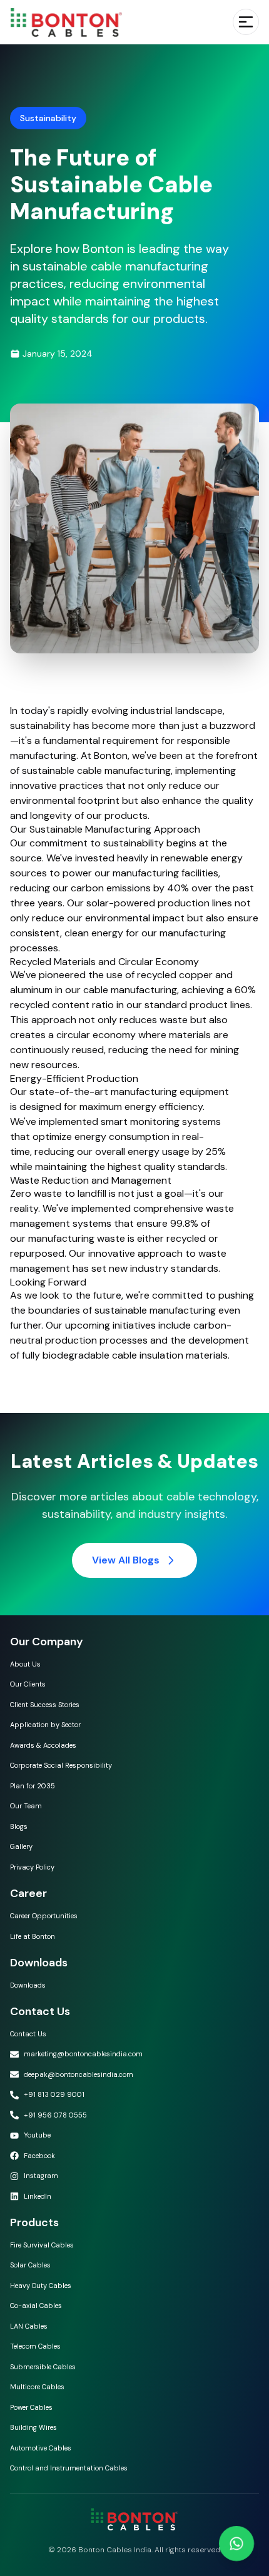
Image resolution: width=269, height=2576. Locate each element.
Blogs (19, 1826)
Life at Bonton (33, 1936)
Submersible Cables (43, 2367)
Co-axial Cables (36, 2306)
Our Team (26, 1806)
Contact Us (28, 2034)
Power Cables (31, 2407)
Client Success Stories (45, 1705)
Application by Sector (45, 1725)
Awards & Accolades (43, 1745)
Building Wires (33, 2427)
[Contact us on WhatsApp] (236, 2543)
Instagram (41, 2176)
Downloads (28, 1985)
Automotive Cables (41, 2448)
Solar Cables (30, 2265)
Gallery (21, 1846)
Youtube (37, 2135)
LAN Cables (29, 2326)
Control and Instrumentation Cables (69, 2468)
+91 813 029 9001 (54, 2094)
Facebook (39, 2156)
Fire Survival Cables (42, 2245)
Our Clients (28, 1684)
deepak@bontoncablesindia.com (79, 2074)
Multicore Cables (37, 2387)
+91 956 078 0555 (55, 2115)
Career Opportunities (44, 1916)
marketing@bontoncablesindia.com (83, 2054)
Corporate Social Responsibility (61, 1765)
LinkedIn (38, 2196)
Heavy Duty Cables (41, 2286)
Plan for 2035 (33, 1786)
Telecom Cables (35, 2346)
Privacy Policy (32, 1867)
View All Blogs (126, 1560)
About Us (25, 1664)
